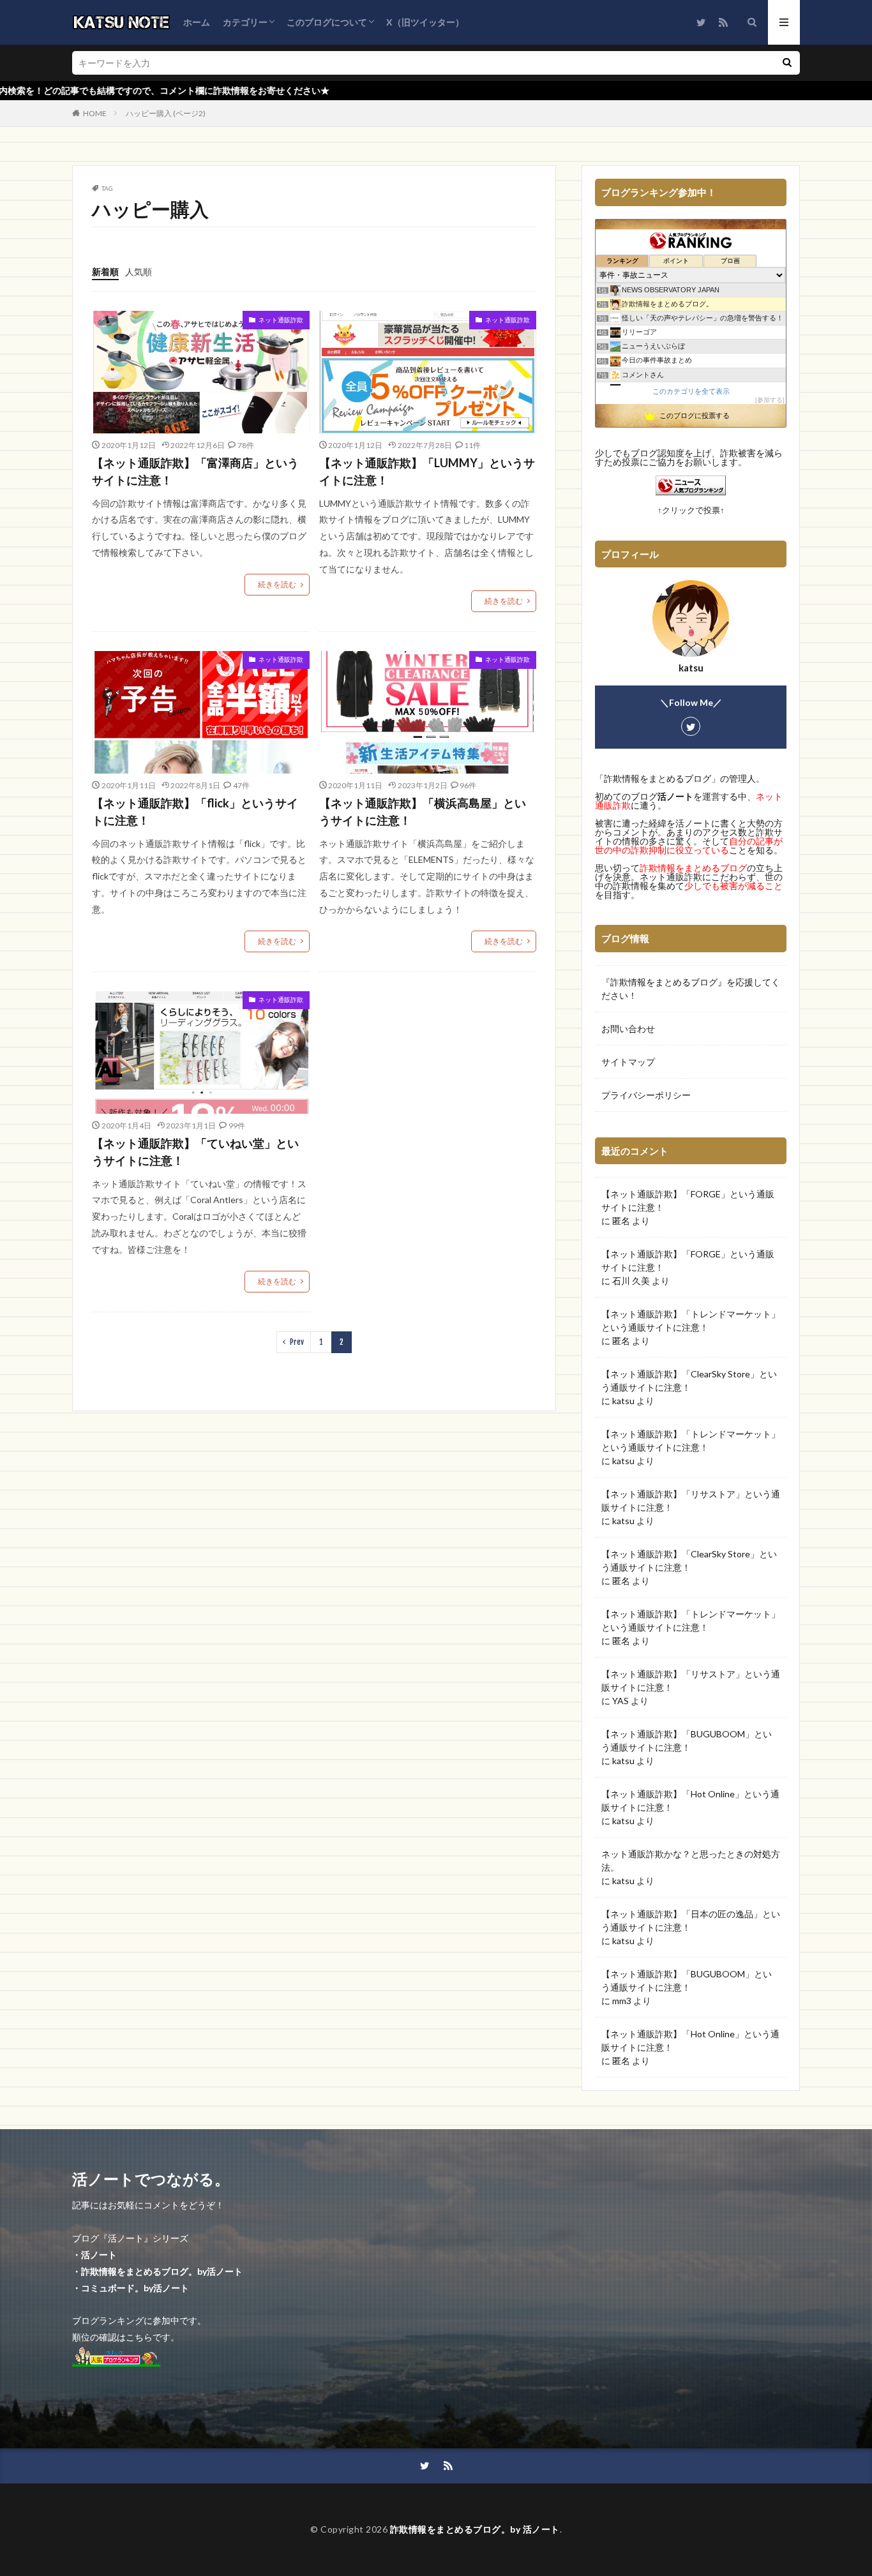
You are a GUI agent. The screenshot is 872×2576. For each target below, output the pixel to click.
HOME (95, 113)
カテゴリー (245, 22)
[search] (787, 63)
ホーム (197, 22)
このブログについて (327, 22)
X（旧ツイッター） (425, 22)
